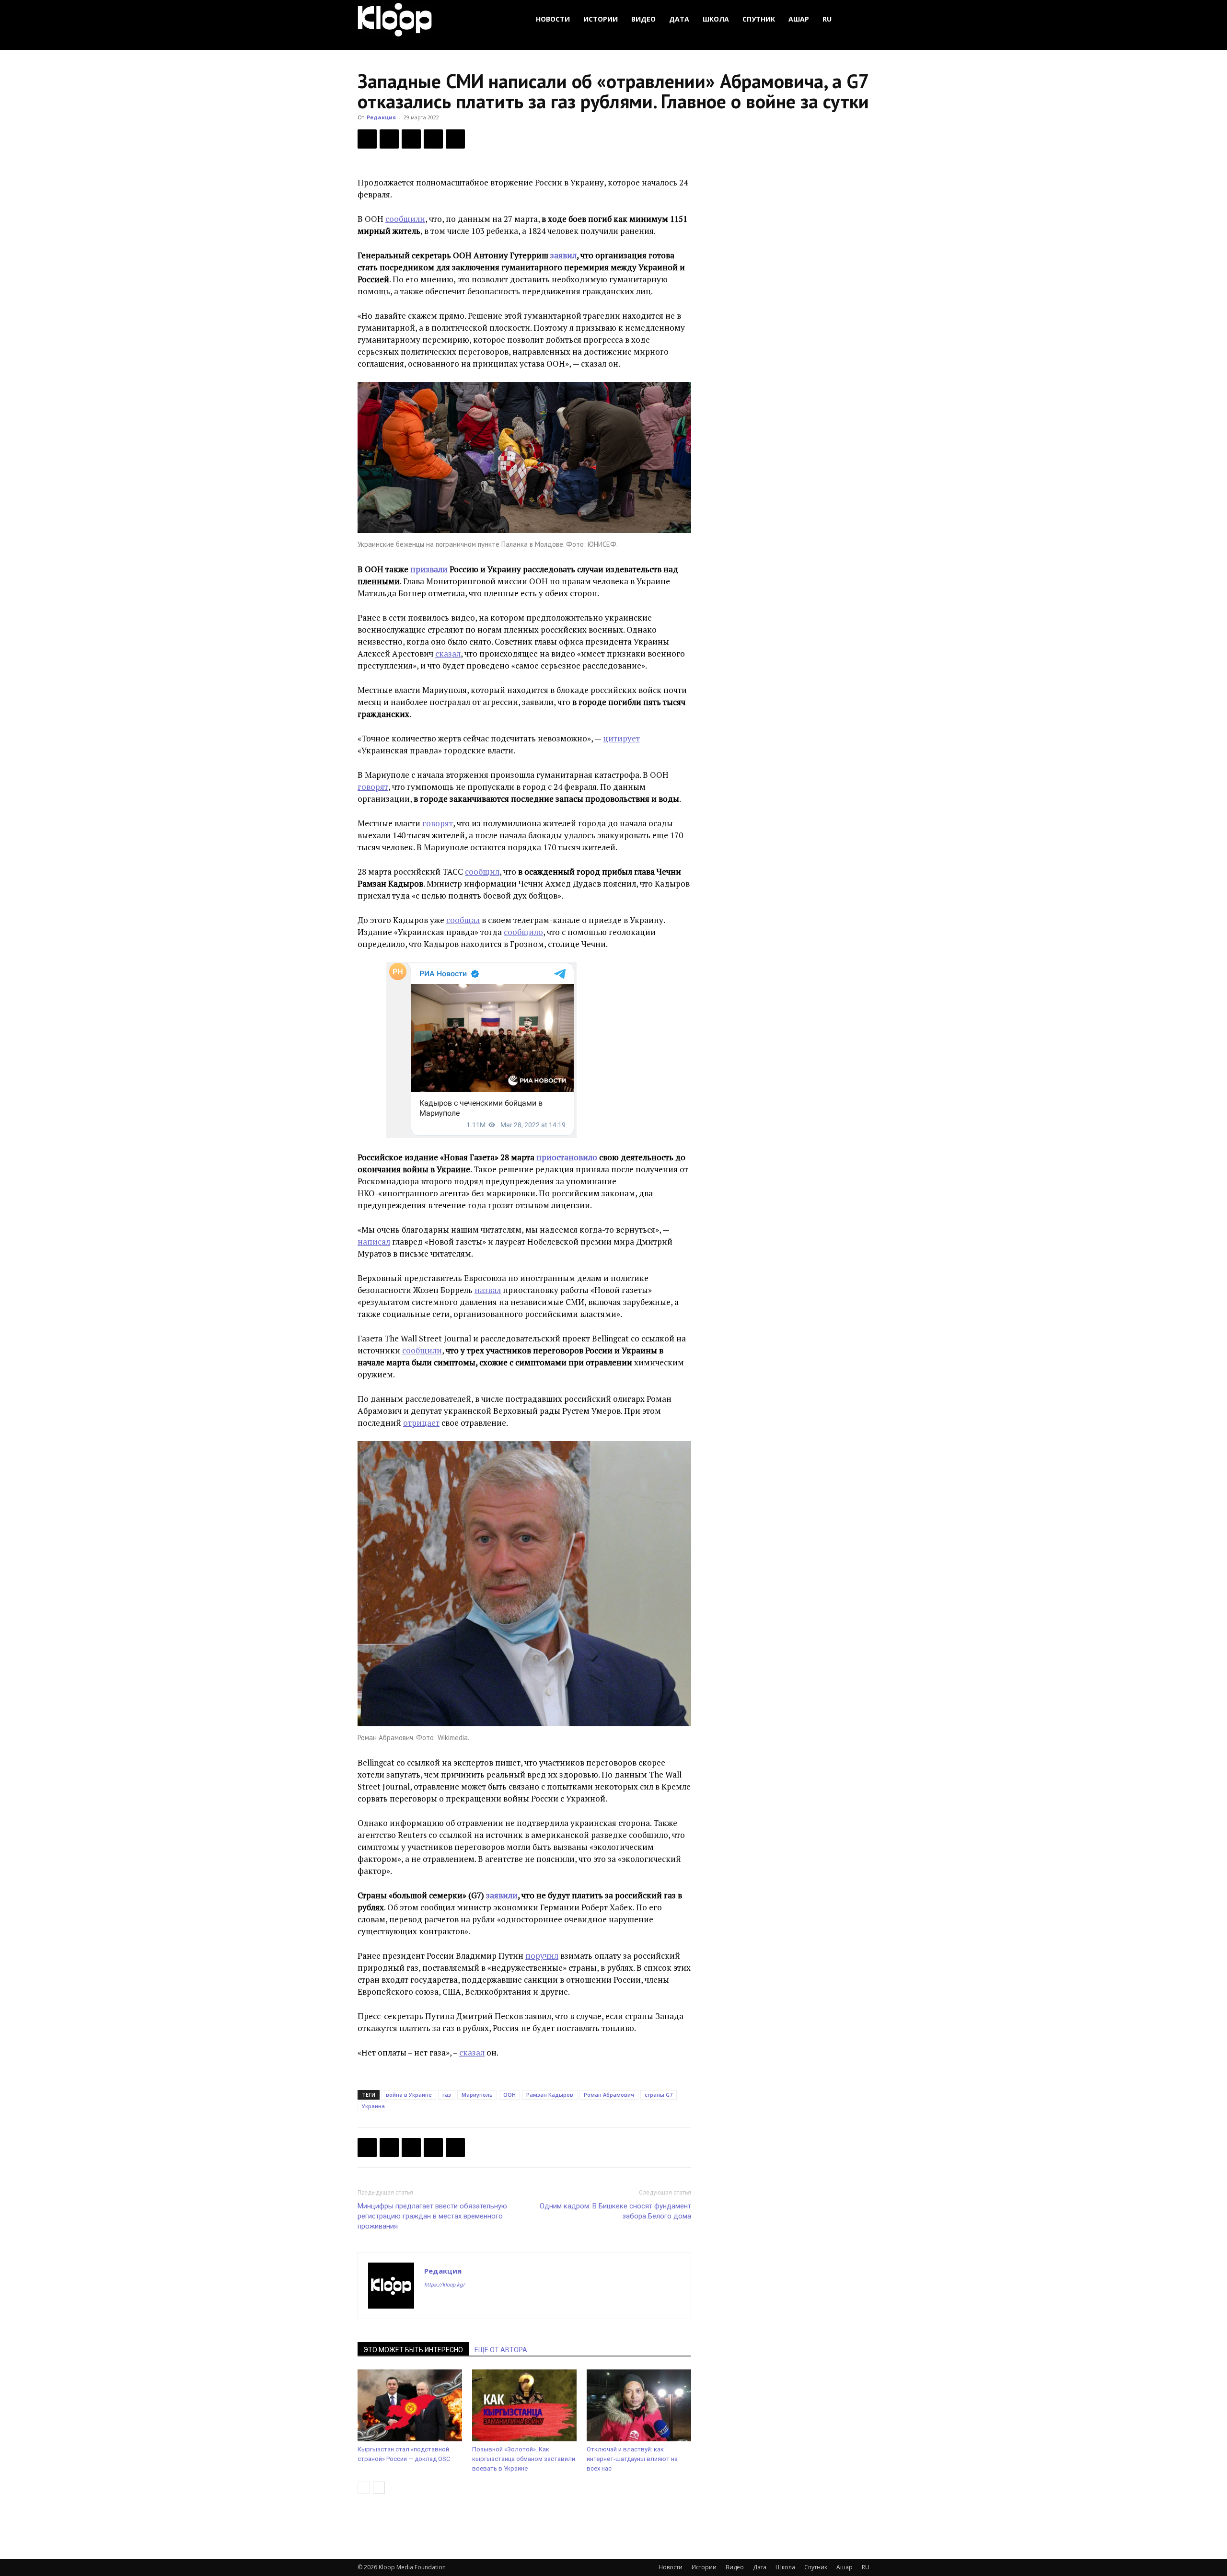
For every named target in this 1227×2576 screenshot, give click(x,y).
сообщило (523, 932)
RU (827, 19)
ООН (509, 2095)
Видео (643, 19)
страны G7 (659, 2095)
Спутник (759, 19)
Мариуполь (477, 2095)
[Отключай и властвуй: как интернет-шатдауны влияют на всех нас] (639, 2405)
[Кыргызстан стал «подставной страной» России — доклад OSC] (410, 2405)
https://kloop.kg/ (445, 2285)
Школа (716, 19)
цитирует (621, 738)
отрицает (421, 1423)
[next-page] (379, 2488)
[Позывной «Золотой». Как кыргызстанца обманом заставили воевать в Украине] (524, 2405)
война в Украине (409, 2095)
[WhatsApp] (455, 139)
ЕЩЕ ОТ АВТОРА (501, 2350)
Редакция (381, 117)
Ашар (799, 19)
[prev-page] (364, 2488)
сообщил (482, 872)
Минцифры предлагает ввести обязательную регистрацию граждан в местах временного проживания (432, 2216)
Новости (553, 19)
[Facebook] (367, 139)
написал (374, 1242)
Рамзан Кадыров (550, 2095)
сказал (448, 653)
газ (447, 2095)
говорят (373, 787)
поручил (542, 1956)
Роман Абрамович (609, 2095)
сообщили (405, 219)
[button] (858, 19)
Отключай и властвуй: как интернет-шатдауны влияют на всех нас (632, 2459)
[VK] (411, 139)
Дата (679, 19)
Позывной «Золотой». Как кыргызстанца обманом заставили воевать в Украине (524, 2459)
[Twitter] (389, 139)
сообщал (463, 920)
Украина (373, 2106)
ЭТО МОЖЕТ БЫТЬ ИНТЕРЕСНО (413, 2350)
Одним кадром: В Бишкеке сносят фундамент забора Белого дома (615, 2211)
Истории (601, 19)
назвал (488, 1290)
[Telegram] (433, 139)
